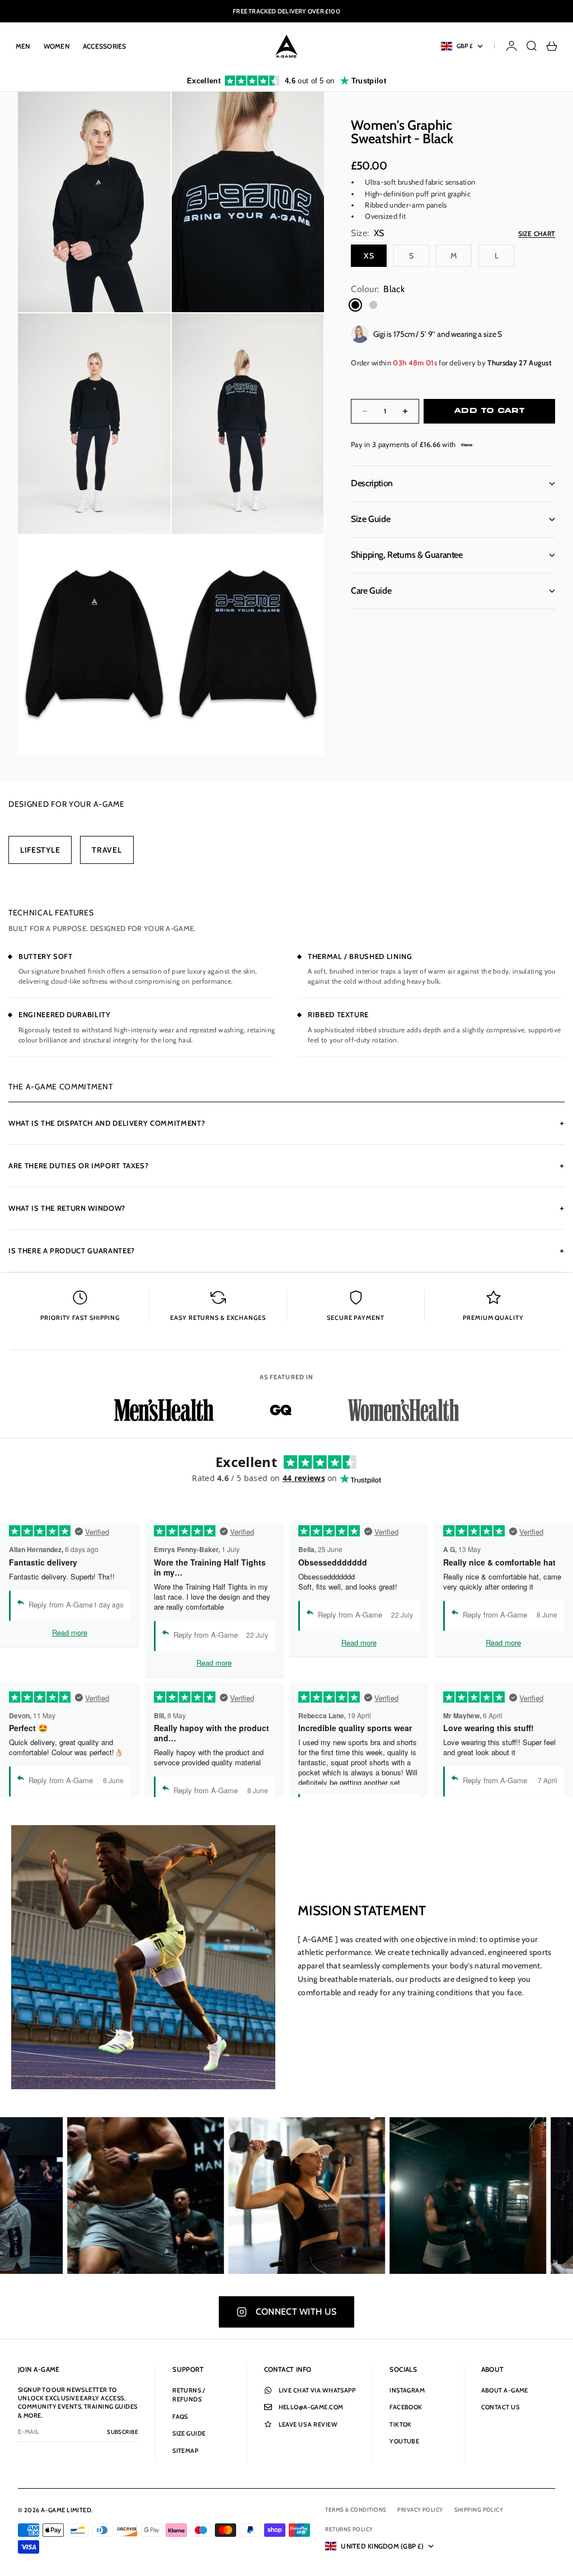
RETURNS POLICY (349, 2529)
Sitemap (185, 2451)
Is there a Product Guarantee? (286, 1251)
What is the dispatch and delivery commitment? (286, 1123)
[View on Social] (105, 2196)
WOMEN (57, 46)
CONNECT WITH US (296, 2312)
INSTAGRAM (407, 2390)
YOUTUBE (404, 2441)
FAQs (180, 2417)
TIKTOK (401, 2424)
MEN (23, 46)
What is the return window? (286, 1208)
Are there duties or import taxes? (286, 1165)
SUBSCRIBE (123, 2432)
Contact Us (500, 2407)
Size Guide (189, 2433)
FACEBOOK (406, 2407)
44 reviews (304, 1478)
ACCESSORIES (105, 46)
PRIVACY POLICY (420, 2510)
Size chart (537, 234)
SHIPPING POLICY (479, 2510)
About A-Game (505, 2390)
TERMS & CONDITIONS (356, 2510)
